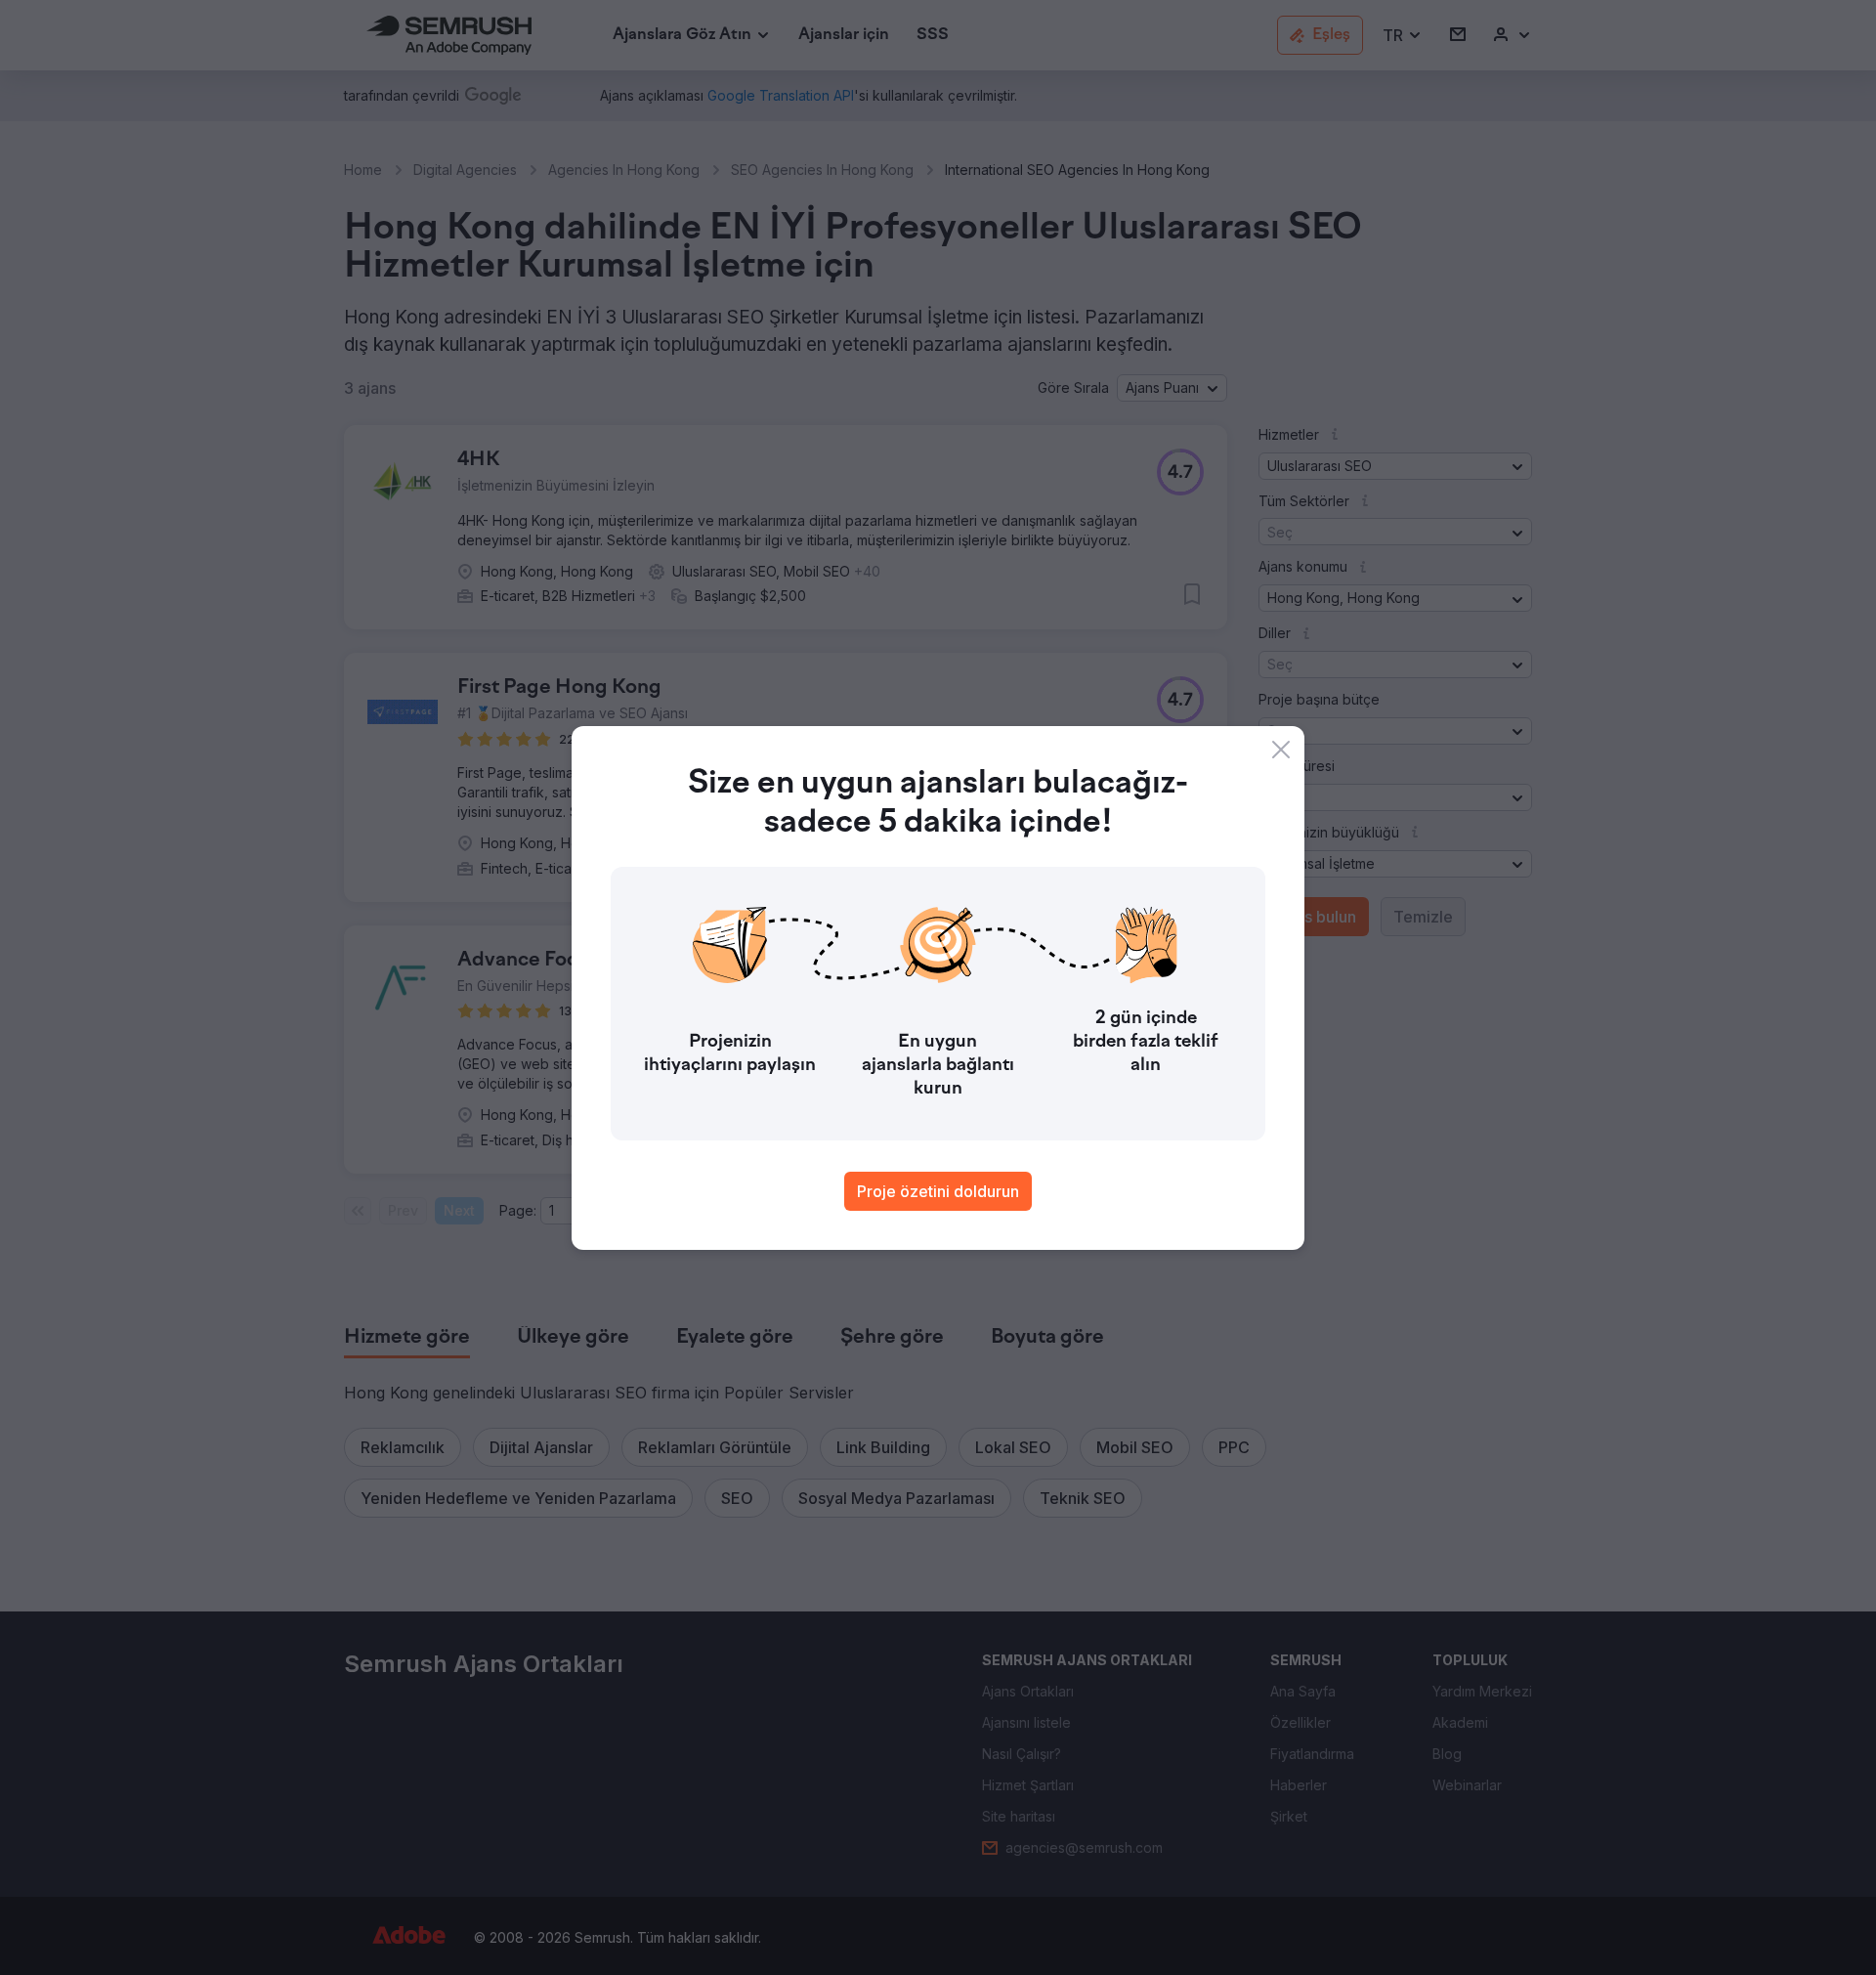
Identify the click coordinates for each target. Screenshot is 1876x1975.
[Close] (1281, 750)
